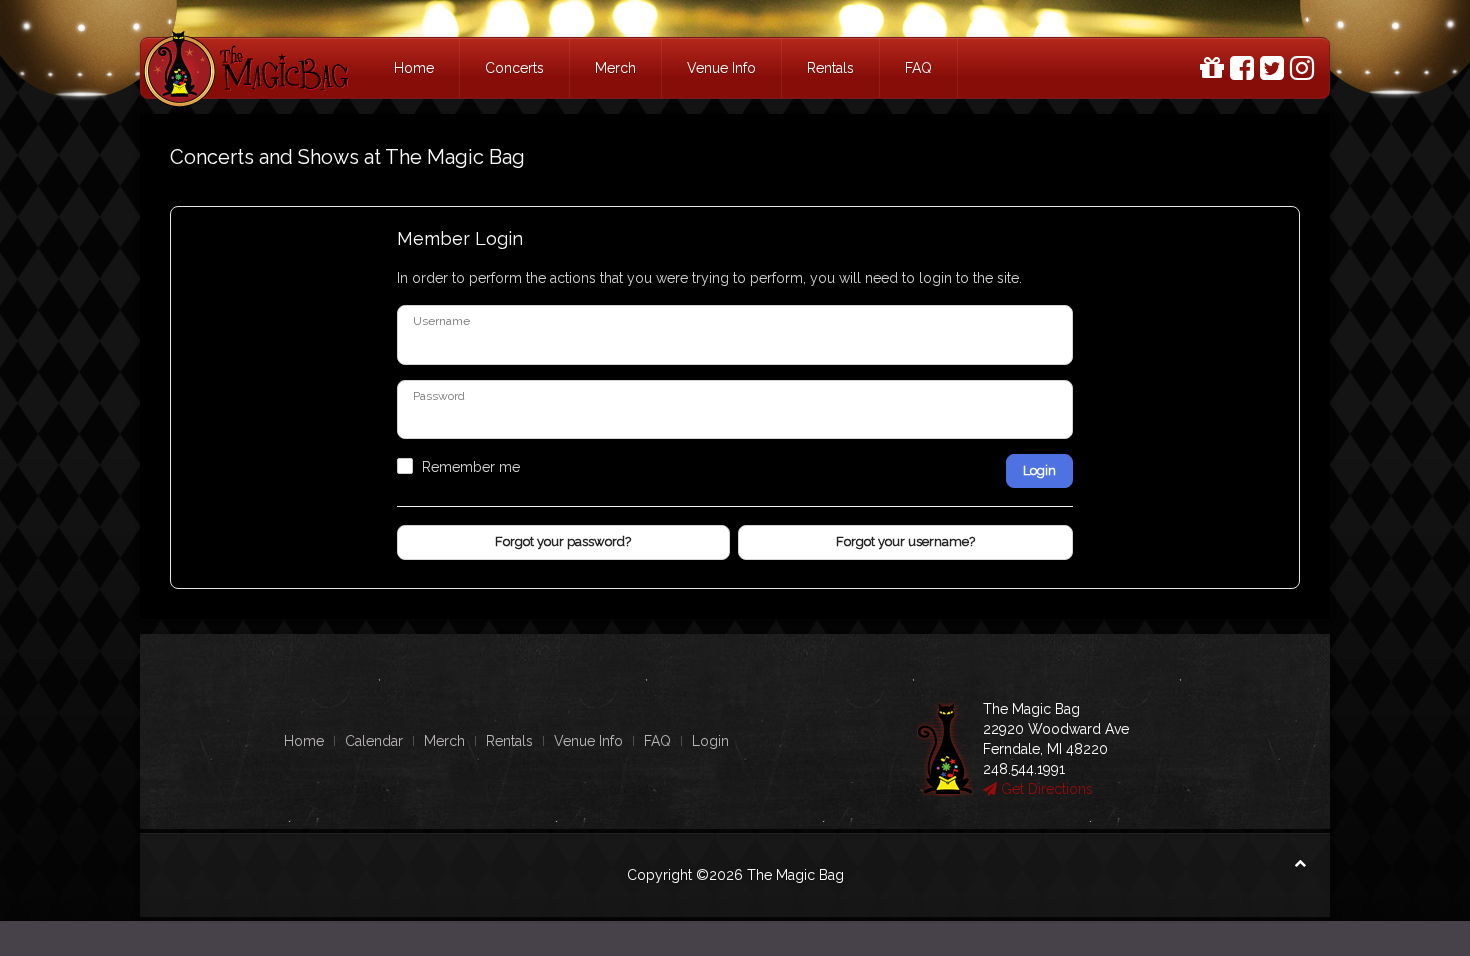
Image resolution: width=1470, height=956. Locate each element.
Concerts (514, 68)
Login (1039, 470)
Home (414, 68)
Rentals (830, 68)
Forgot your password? (563, 541)
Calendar (374, 741)
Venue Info (721, 68)
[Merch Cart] (1212, 68)
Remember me (471, 467)
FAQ (918, 68)
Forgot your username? (905, 541)
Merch (615, 68)
